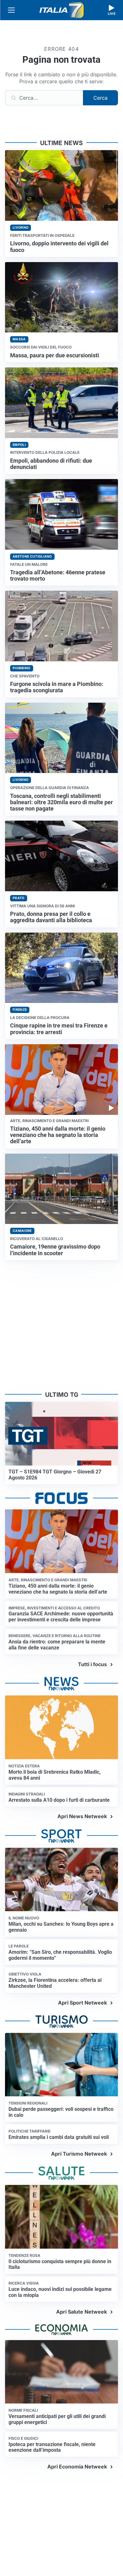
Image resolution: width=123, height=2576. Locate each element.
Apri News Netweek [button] (82, 1816)
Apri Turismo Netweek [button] (79, 2154)
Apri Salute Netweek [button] (82, 2312)
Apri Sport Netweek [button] (82, 2003)
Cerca (100, 98)
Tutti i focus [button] (92, 1664)
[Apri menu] (11, 10)
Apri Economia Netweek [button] (77, 2467)
